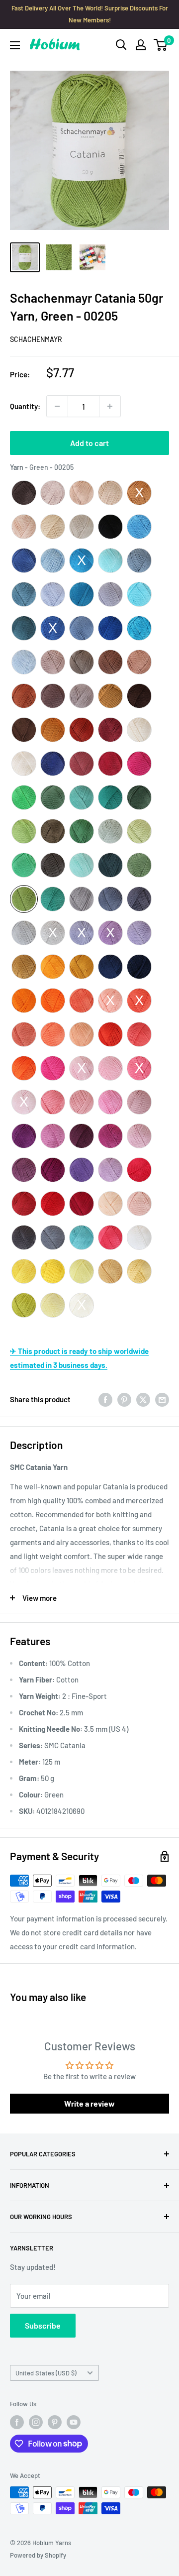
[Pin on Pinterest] (124, 1399)
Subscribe (43, 2325)
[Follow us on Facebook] (17, 2422)
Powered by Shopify (38, 2555)
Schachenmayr (36, 339)
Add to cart (89, 443)
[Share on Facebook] (105, 1399)
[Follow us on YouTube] (74, 2422)
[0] (161, 45)
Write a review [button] (89, 2103)
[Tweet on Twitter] (143, 1399)
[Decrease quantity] (57, 406)
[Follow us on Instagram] (36, 2422)
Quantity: (25, 406)
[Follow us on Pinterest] (55, 2422)
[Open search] (121, 45)
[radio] (24, 493)
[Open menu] (15, 45)
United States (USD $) (46, 2373)
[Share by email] (162, 1399)
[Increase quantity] (110, 406)
